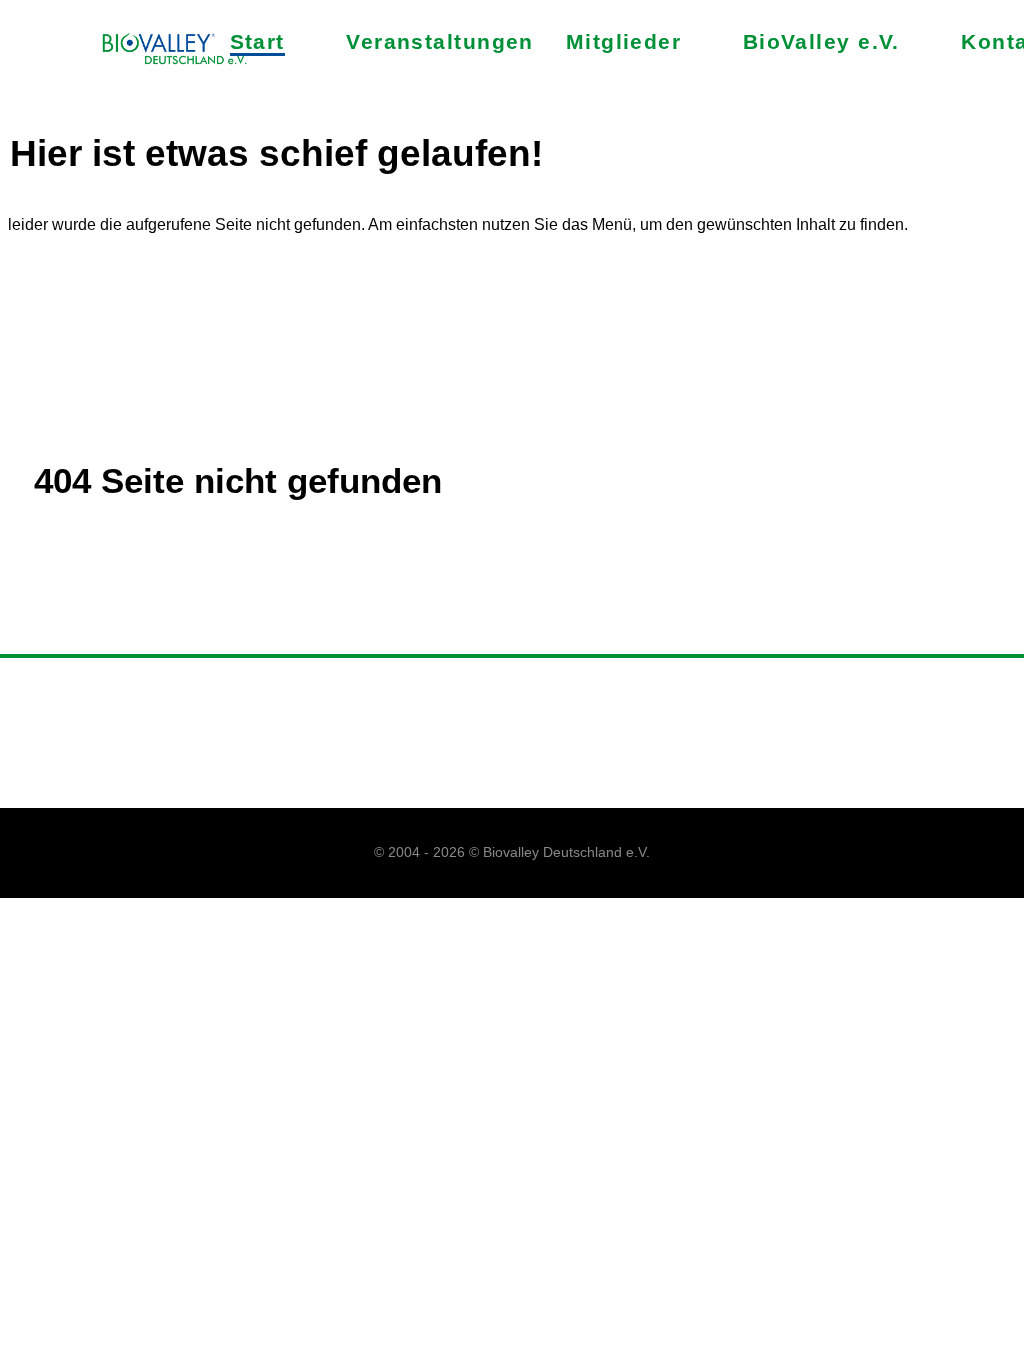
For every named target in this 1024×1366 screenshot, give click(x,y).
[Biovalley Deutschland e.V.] (176, 50)
